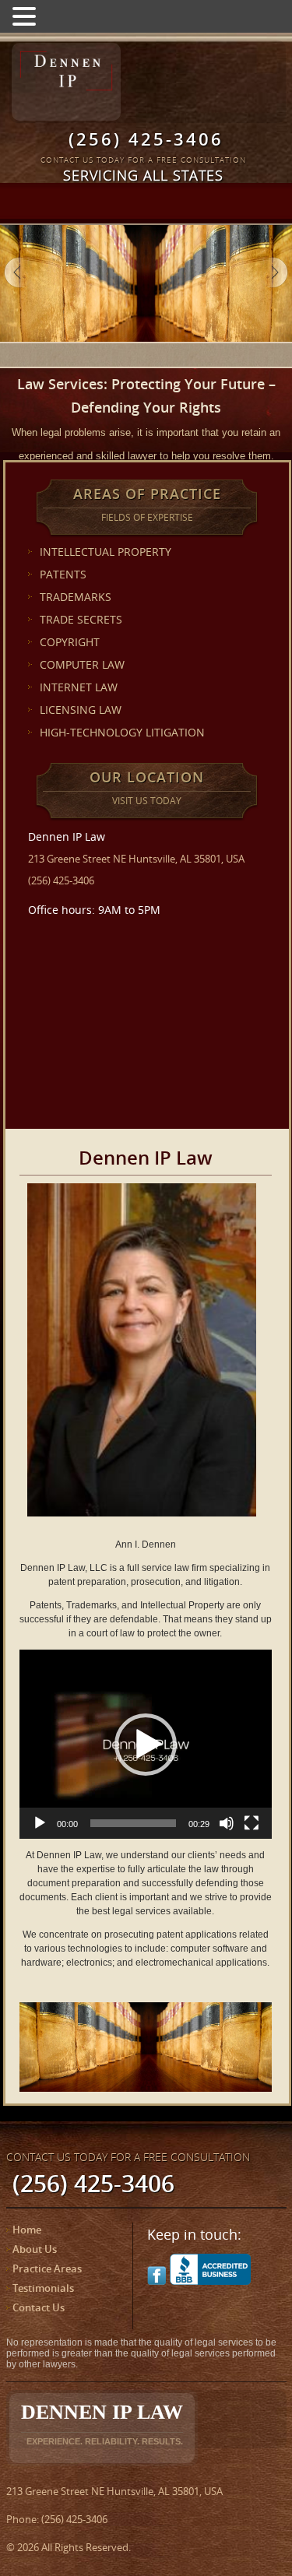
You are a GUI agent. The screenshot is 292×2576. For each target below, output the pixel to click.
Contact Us (39, 2307)
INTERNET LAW (79, 687)
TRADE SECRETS (81, 619)
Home (27, 2230)
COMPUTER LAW (82, 664)
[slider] (133, 1823)
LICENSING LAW (81, 710)
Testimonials (43, 2288)
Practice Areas (47, 2268)
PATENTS (63, 574)
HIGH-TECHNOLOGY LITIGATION (122, 732)
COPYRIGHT (70, 642)
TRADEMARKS (76, 597)
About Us (35, 2249)
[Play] (40, 1823)
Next (273, 272)
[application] (146, 1744)
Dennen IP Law (102, 2423)
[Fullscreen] (252, 1823)
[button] (146, 1745)
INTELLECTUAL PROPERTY (106, 552)
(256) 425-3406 (146, 139)
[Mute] (227, 1823)
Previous (19, 272)
